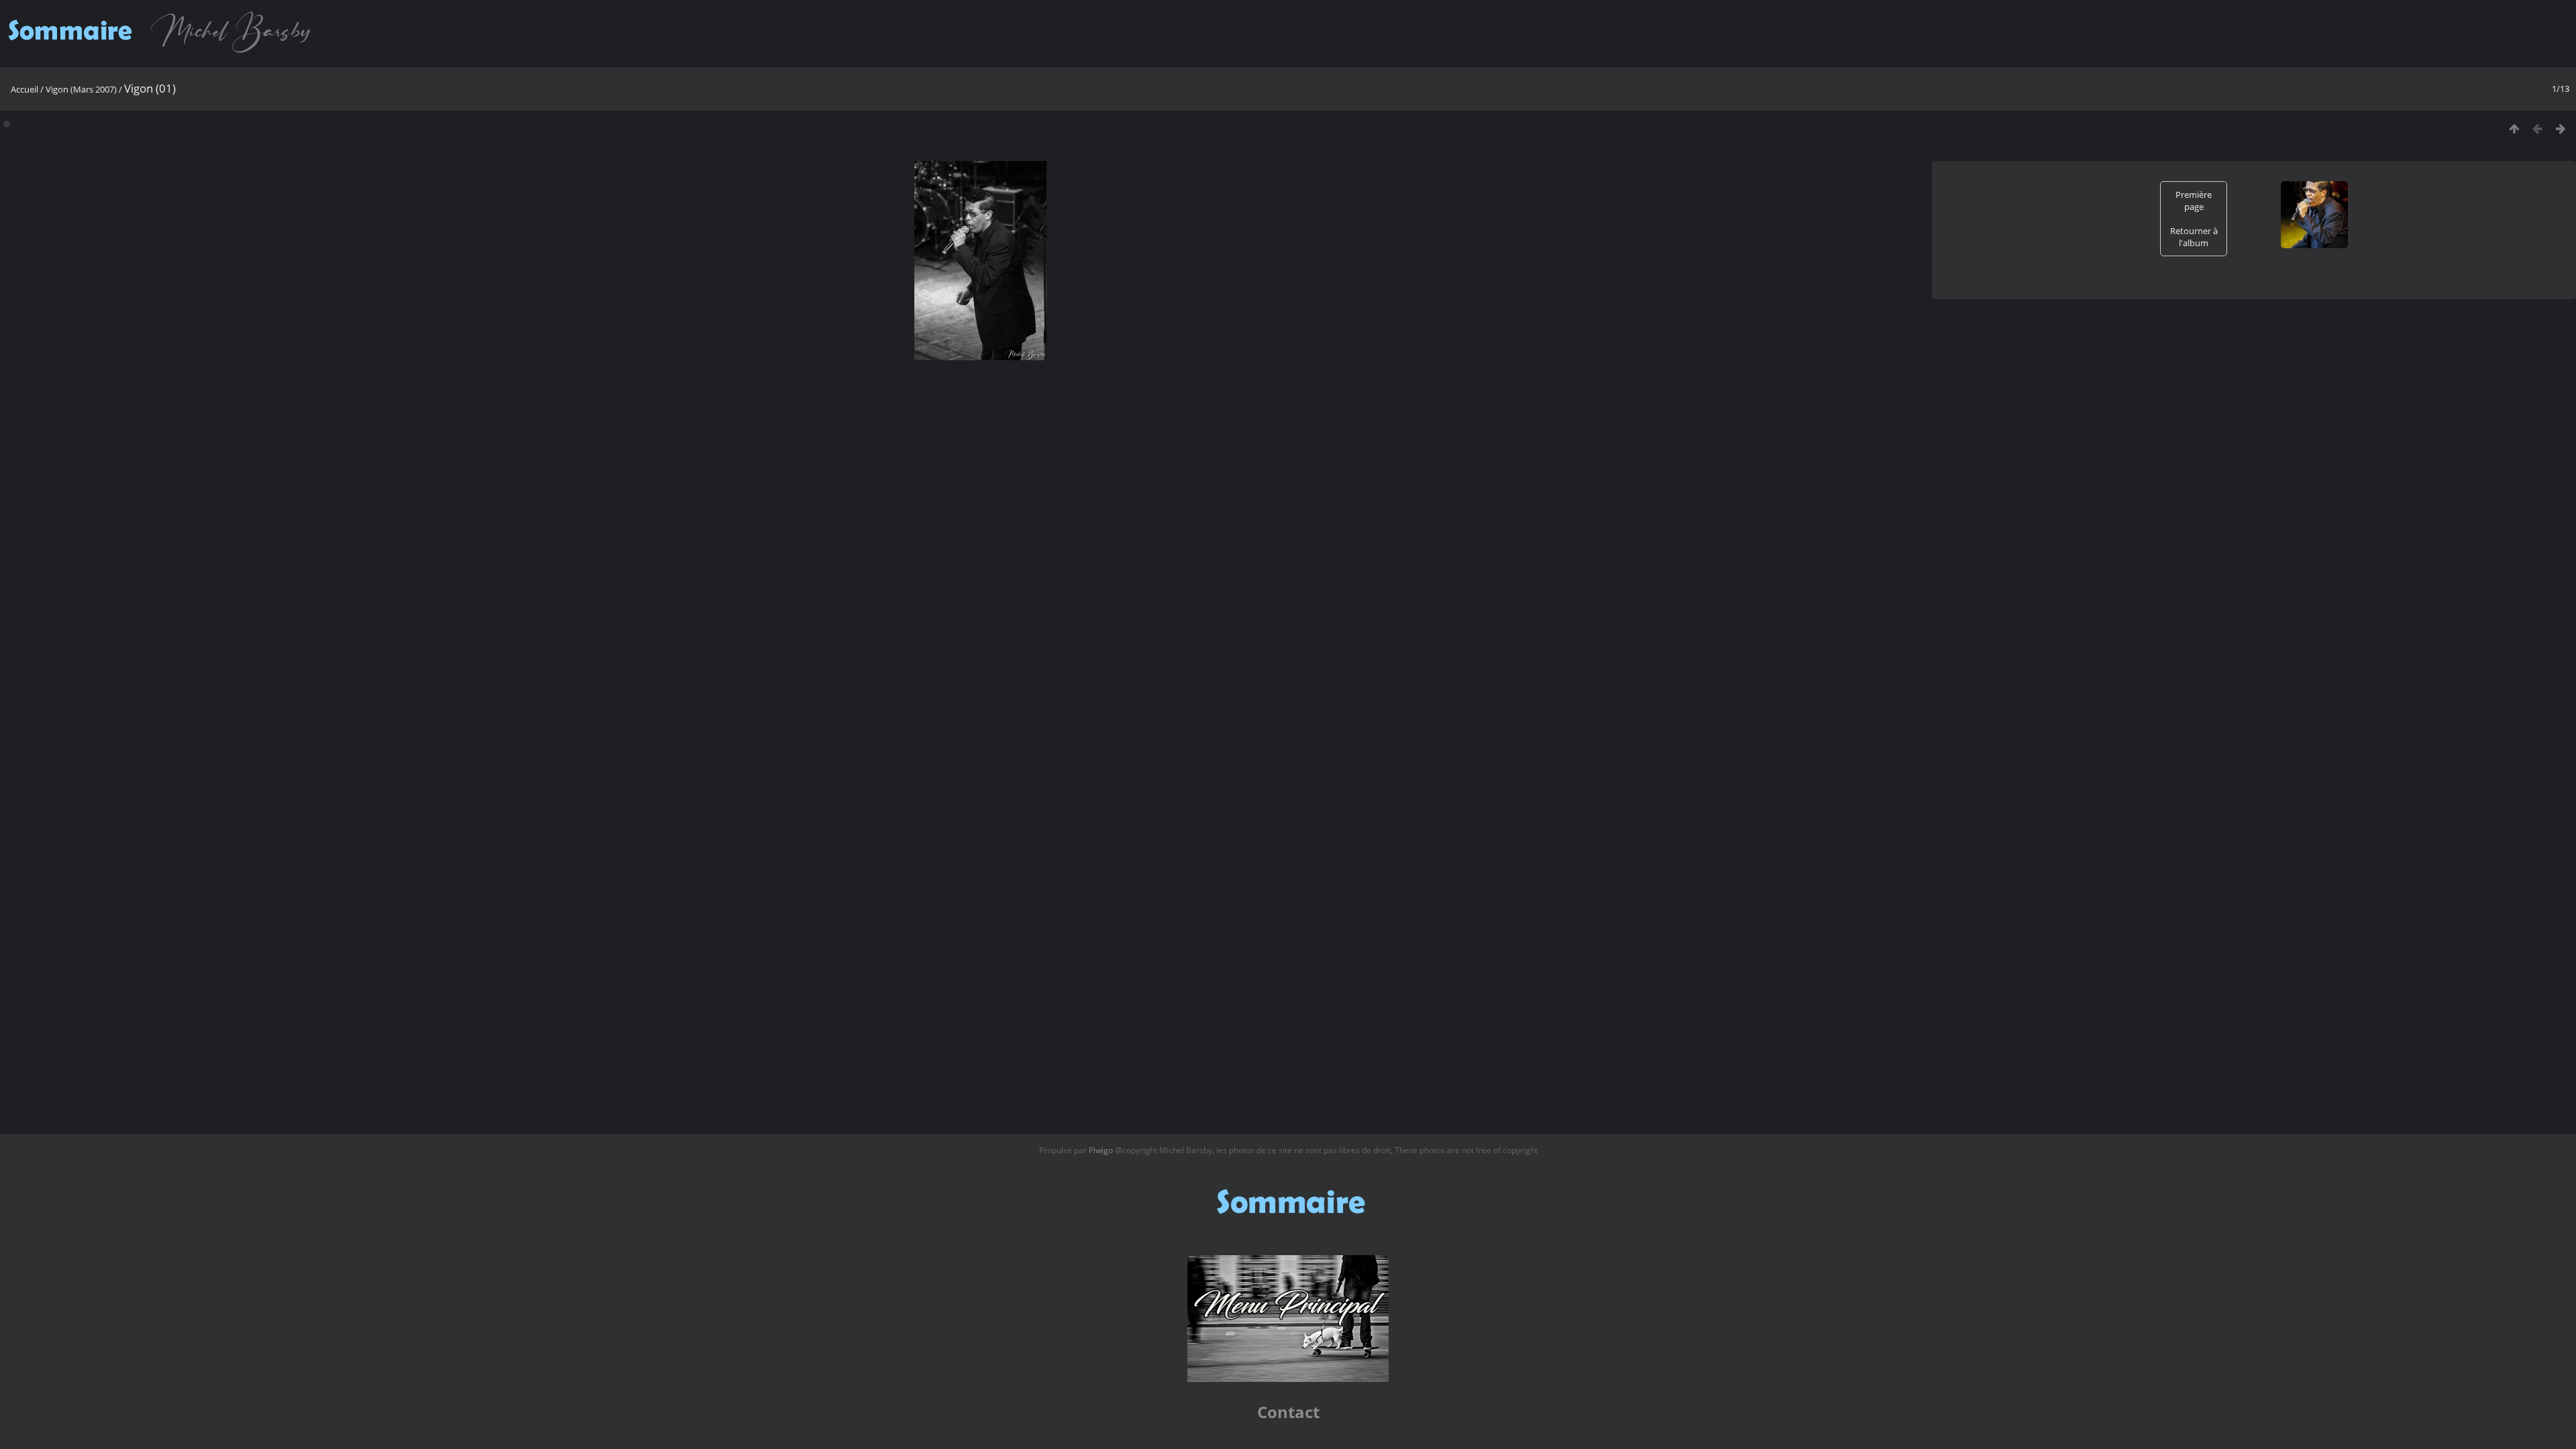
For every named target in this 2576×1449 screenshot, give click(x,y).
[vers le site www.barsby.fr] (1288, 1379)
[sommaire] (163, 52)
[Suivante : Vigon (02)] (2561, 128)
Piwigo (1101, 1150)
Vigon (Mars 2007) (81, 89)
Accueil (24, 89)
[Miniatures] (2514, 128)
